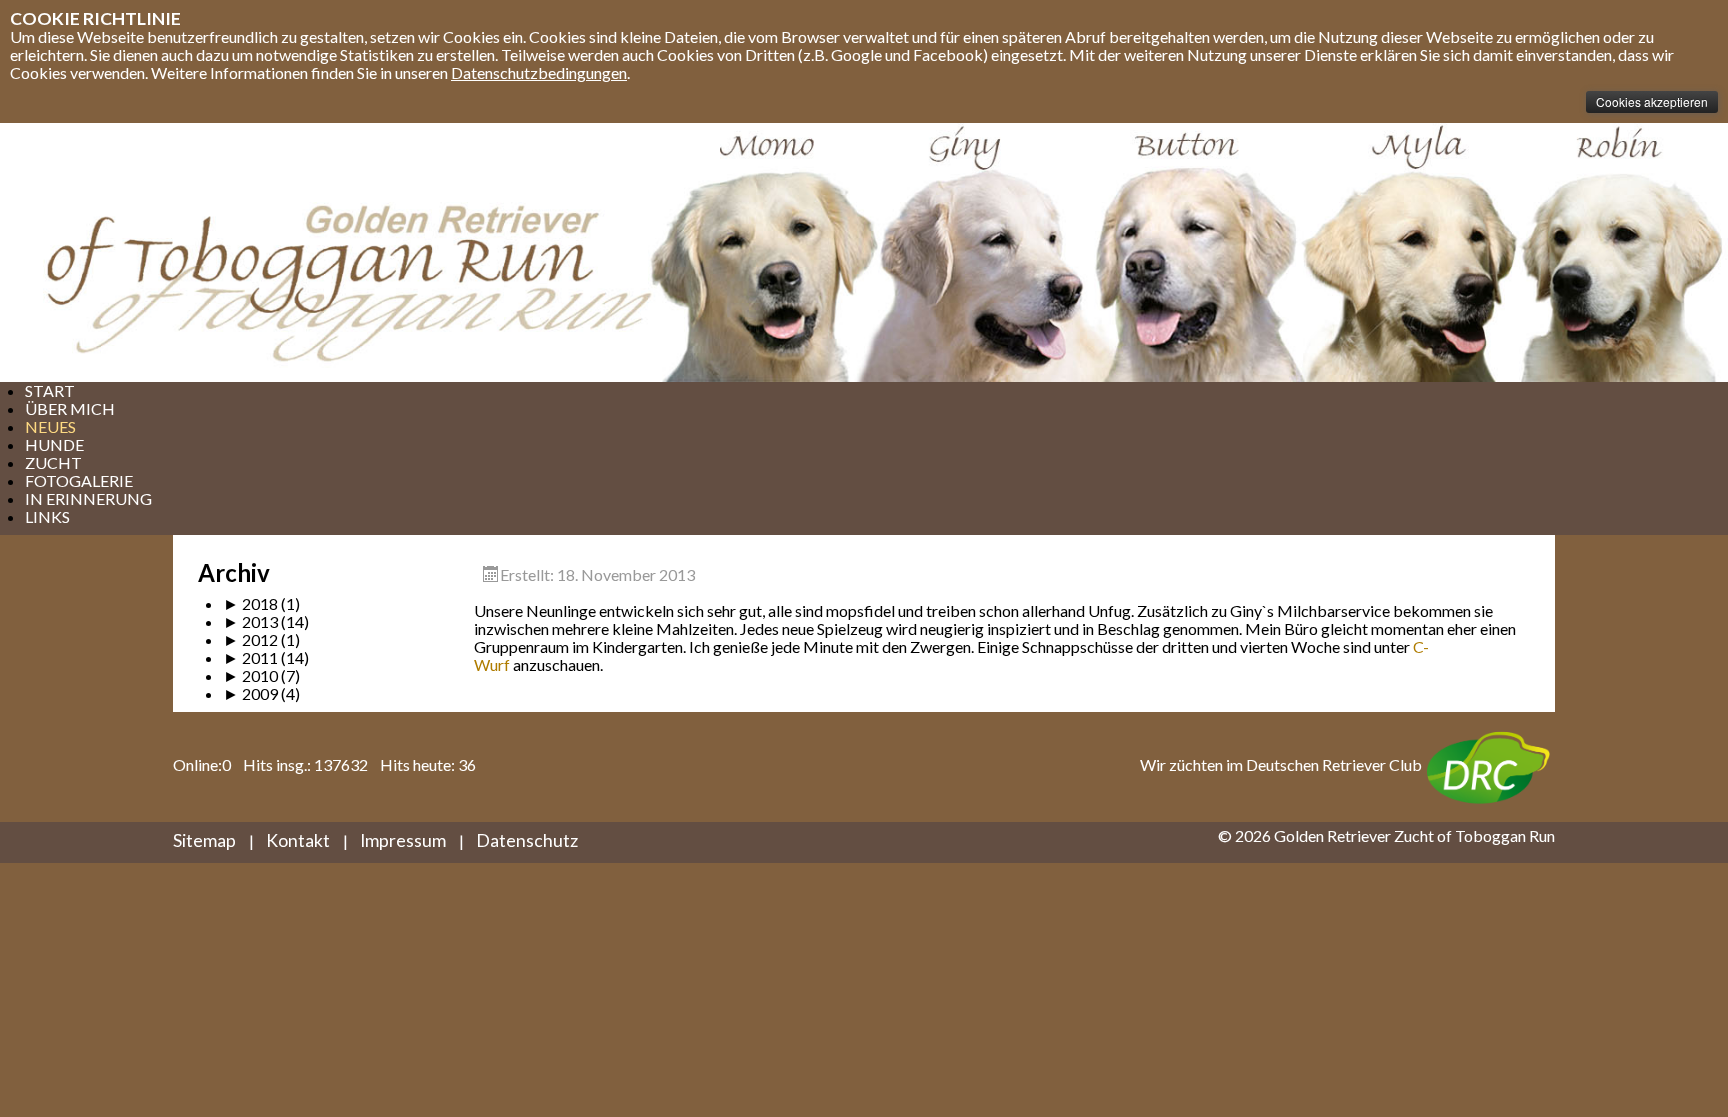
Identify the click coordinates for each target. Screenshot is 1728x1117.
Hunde (54, 444)
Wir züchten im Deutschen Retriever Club (1281, 764)
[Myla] (1408, 252)
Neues (50, 426)
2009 (250, 693)
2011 (250, 657)
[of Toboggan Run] (319, 252)
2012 (250, 639)
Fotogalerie (79, 480)
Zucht (53, 462)
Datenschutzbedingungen (539, 72)
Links (47, 516)
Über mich (70, 408)
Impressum (403, 840)
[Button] (1192, 252)
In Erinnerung (88, 498)
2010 (250, 675)
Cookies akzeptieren (1652, 101)
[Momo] (760, 252)
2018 (250, 603)
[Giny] (984, 252)
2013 (250, 621)
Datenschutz (527, 840)
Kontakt (298, 840)
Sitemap (204, 840)
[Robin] (1624, 252)
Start (50, 390)
